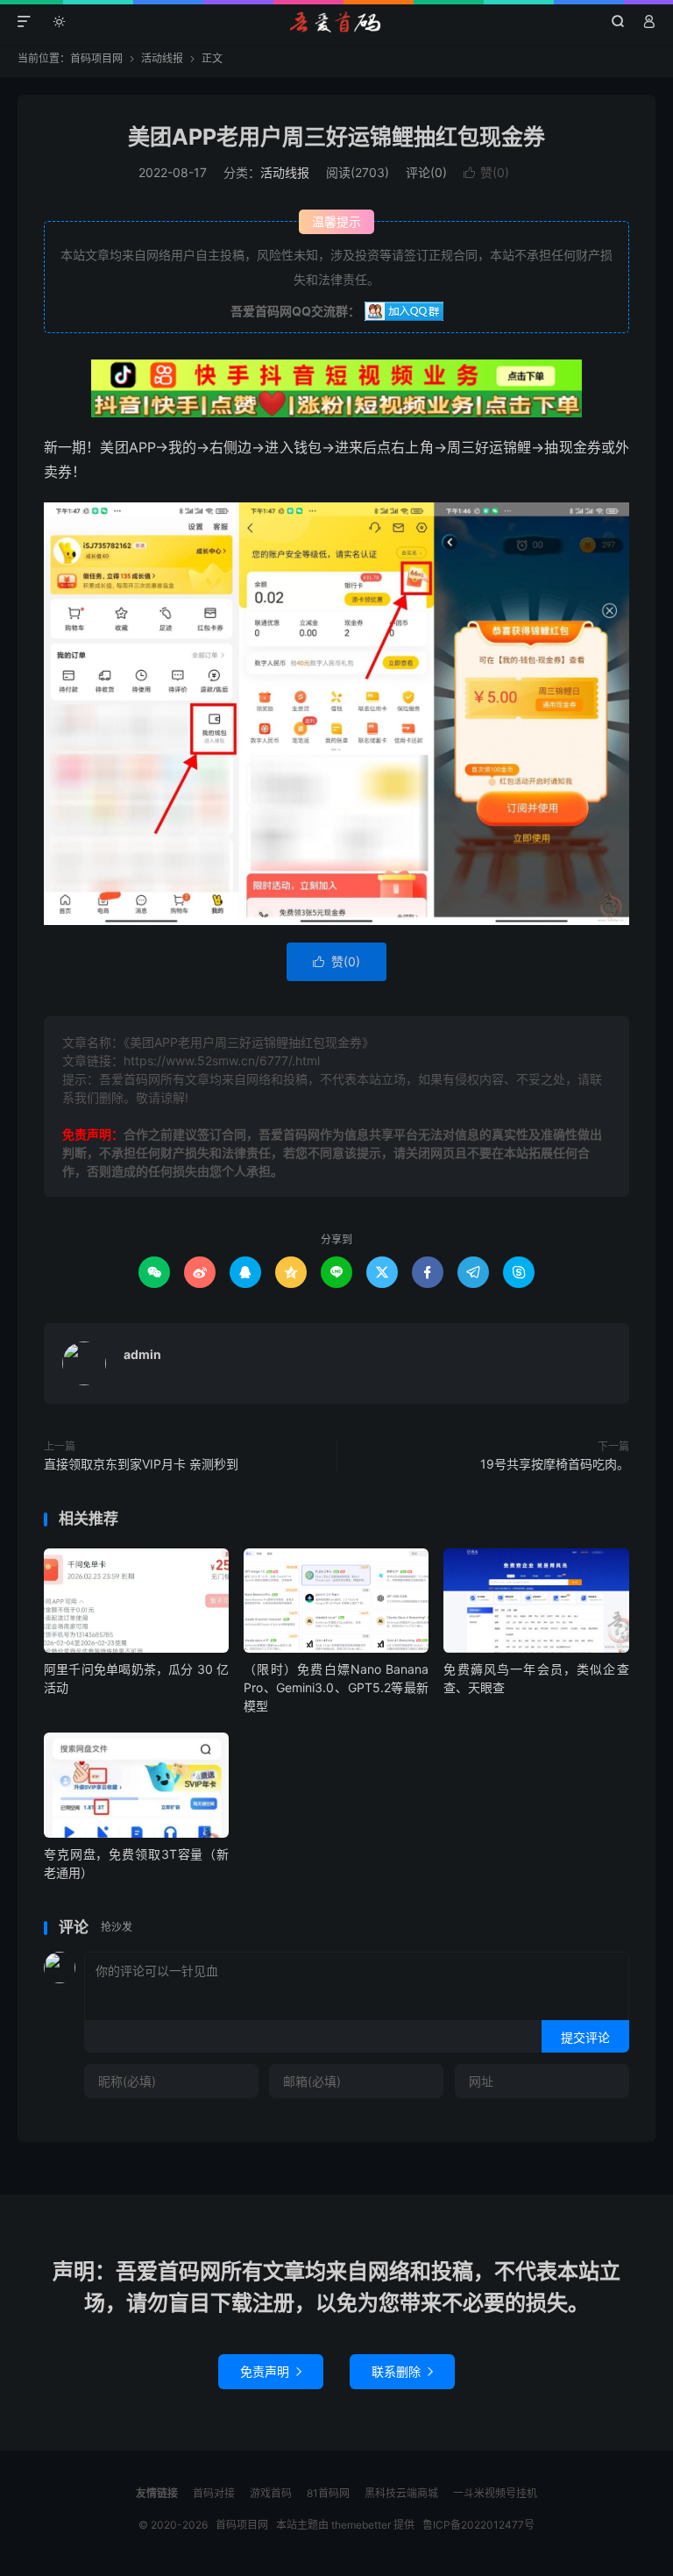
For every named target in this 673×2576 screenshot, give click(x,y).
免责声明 (271, 2371)
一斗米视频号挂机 (495, 2493)
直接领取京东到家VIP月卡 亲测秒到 (141, 1464)
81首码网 (328, 2493)
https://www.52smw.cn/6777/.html (222, 1060)
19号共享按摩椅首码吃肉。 (555, 1464)
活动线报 (162, 58)
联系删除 (402, 2371)
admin (142, 1354)
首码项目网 (337, 22)
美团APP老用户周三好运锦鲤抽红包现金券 (336, 137)
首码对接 (214, 2493)
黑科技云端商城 (401, 2493)
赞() (486, 172)
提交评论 (585, 2037)
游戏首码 (271, 2493)
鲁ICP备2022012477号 (478, 2525)
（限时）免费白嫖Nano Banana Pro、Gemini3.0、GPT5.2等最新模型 (336, 1687)
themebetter (361, 2525)
